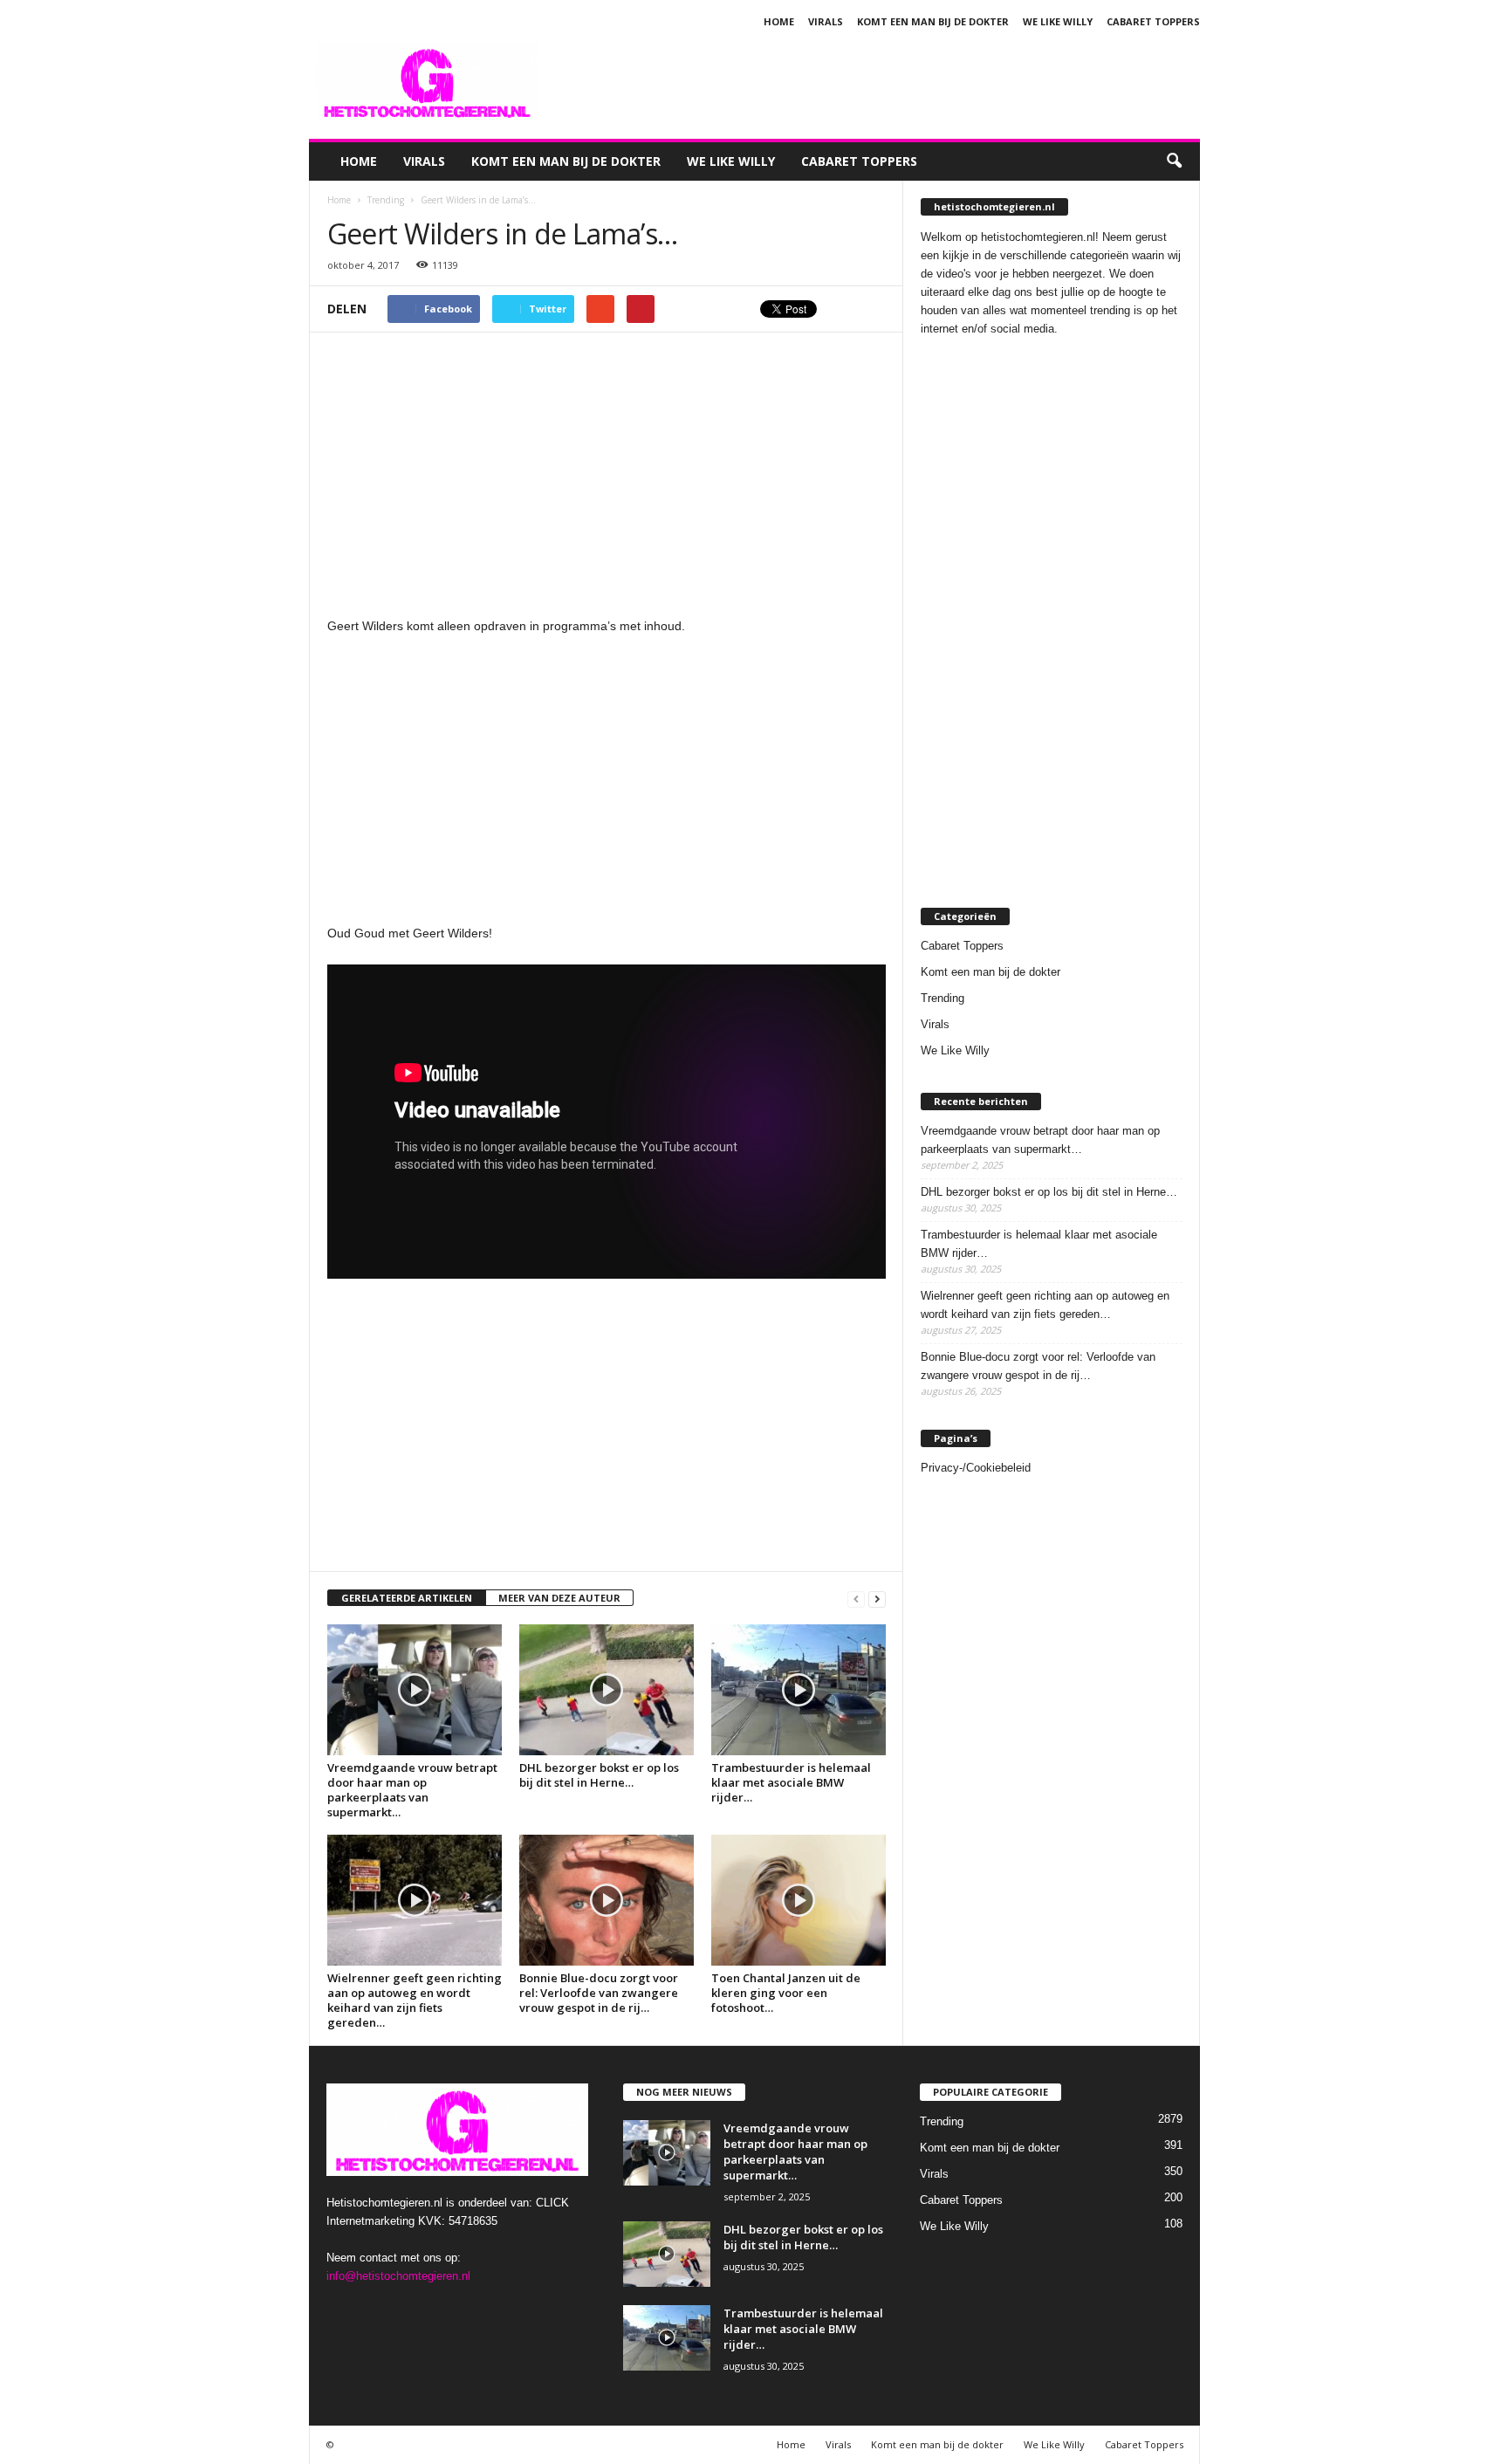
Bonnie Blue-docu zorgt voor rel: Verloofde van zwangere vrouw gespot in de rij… (599, 1993)
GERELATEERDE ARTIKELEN (407, 1598)
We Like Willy (1058, 21)
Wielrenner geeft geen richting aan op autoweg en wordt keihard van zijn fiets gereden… (415, 2000)
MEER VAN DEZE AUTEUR (559, 1598)
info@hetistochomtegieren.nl (398, 2276)
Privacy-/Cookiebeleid (976, 1468)
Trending (942, 998)
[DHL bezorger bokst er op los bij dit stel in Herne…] (607, 1690)
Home (779, 21)
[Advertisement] (882, 82)
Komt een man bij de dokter (933, 21)
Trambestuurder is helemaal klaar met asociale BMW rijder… (791, 1782)
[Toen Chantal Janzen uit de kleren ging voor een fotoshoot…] (799, 1900)
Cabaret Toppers (1153, 21)
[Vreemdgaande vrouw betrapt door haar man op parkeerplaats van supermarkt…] (415, 1690)
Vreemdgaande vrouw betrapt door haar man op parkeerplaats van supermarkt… (412, 1790)
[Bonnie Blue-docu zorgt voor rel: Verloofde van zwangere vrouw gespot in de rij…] (607, 1900)
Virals (826, 21)
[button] (1174, 161)
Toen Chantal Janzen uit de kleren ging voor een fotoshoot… (786, 1993)
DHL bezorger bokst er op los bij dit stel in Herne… (599, 1775)
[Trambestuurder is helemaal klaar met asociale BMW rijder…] (799, 1690)
